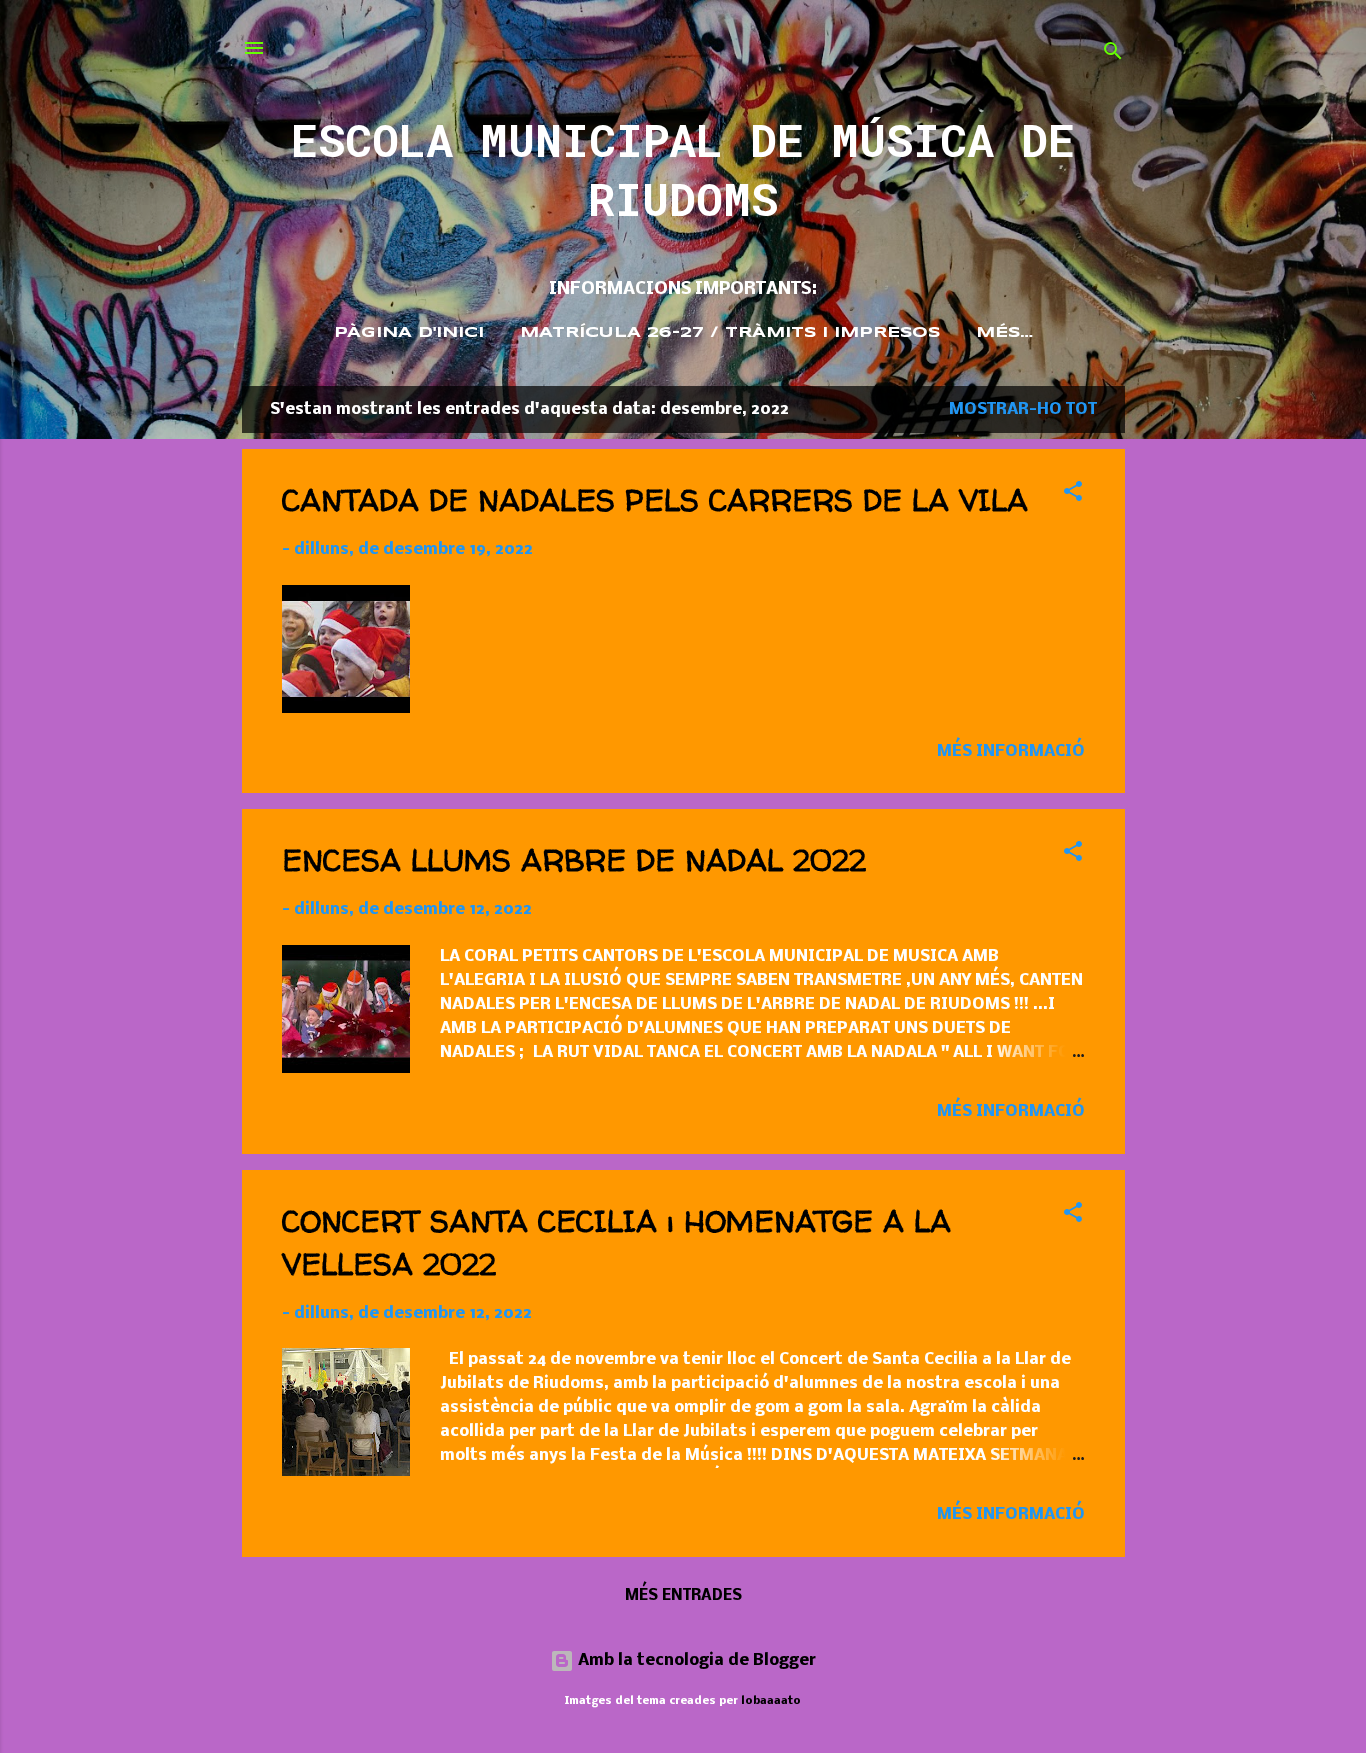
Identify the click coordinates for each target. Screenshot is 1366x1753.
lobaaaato (771, 1701)
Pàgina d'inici (409, 333)
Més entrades (683, 1596)
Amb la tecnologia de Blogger (695, 1660)
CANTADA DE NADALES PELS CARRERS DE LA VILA (655, 499)
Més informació (1011, 751)
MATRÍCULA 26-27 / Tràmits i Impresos (730, 333)
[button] (1073, 495)
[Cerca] (1113, 54)
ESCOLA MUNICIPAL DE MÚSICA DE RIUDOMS (683, 169)
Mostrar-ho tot (1023, 409)
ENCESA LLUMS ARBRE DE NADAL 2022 (574, 859)
